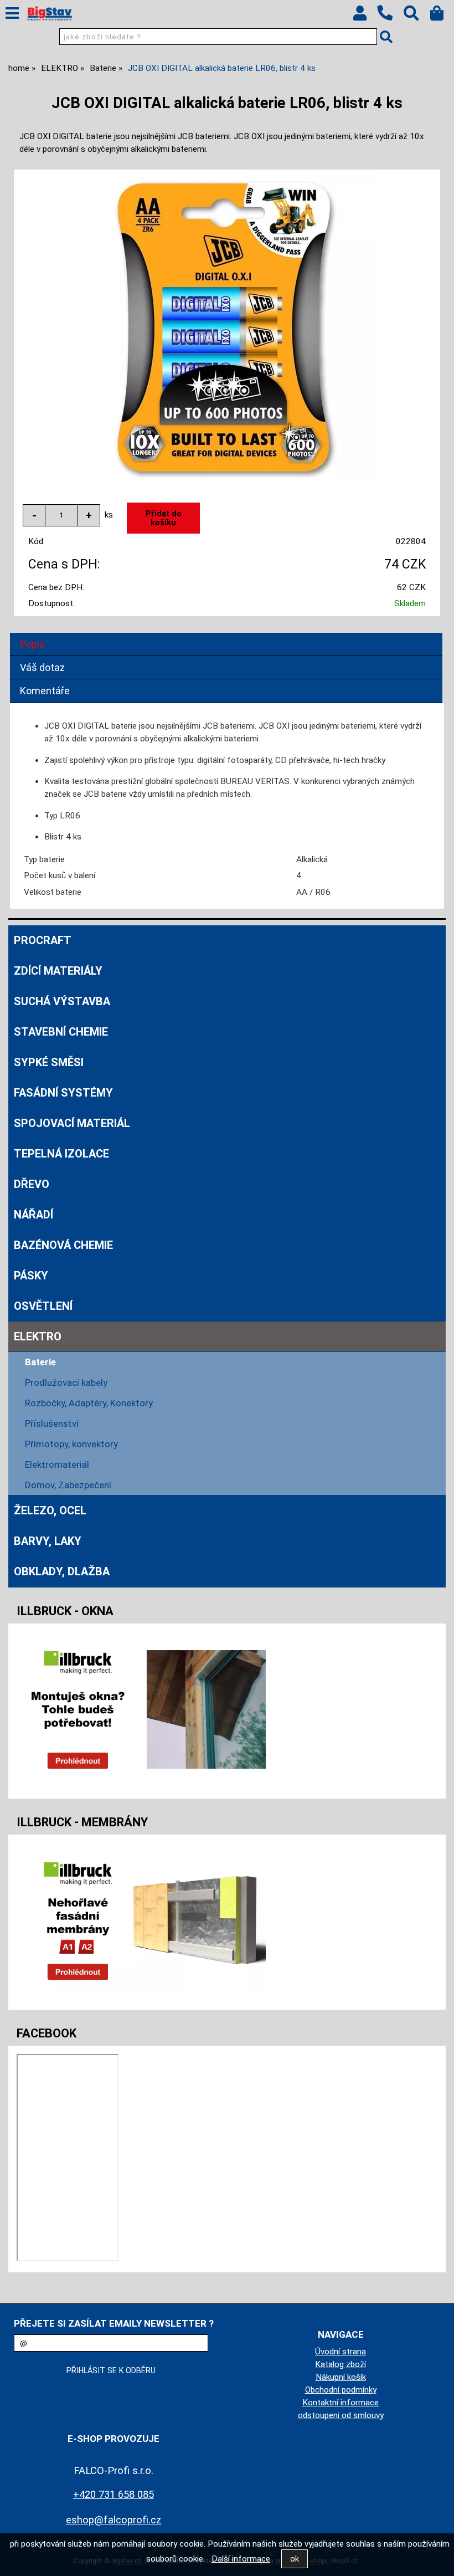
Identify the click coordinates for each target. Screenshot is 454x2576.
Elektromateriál (57, 1464)
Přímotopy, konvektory (71, 1444)
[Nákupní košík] (442, 16)
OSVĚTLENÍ (43, 1306)
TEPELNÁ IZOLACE (61, 1154)
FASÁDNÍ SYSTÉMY (63, 1093)
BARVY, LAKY (48, 1541)
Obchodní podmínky (341, 2390)
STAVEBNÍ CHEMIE (61, 1032)
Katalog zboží (341, 2364)
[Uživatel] (365, 16)
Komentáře (45, 691)
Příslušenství (52, 1423)
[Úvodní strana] (50, 14)
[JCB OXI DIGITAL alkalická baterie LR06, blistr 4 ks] (227, 327)
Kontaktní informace (341, 2403)
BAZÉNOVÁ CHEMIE (63, 1245)
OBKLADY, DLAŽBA (62, 1571)
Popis (32, 644)
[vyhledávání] (417, 16)
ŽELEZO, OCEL (50, 1510)
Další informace (241, 2559)
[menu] (12, 13)
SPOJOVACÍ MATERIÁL (72, 1123)
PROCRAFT (43, 940)
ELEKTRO (38, 1336)
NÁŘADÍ (33, 1215)
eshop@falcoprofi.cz (114, 2520)
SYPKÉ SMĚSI (49, 1062)
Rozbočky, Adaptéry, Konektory (89, 1403)
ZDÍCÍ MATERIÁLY (58, 971)
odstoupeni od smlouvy (341, 2415)
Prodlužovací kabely (66, 1382)
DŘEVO (32, 1184)
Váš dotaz (42, 667)
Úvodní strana (341, 2352)
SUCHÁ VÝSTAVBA (62, 1001)
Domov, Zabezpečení (68, 1485)
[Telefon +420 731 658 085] (390, 21)
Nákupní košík (341, 2377)
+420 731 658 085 (114, 2494)
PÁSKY (31, 1276)
